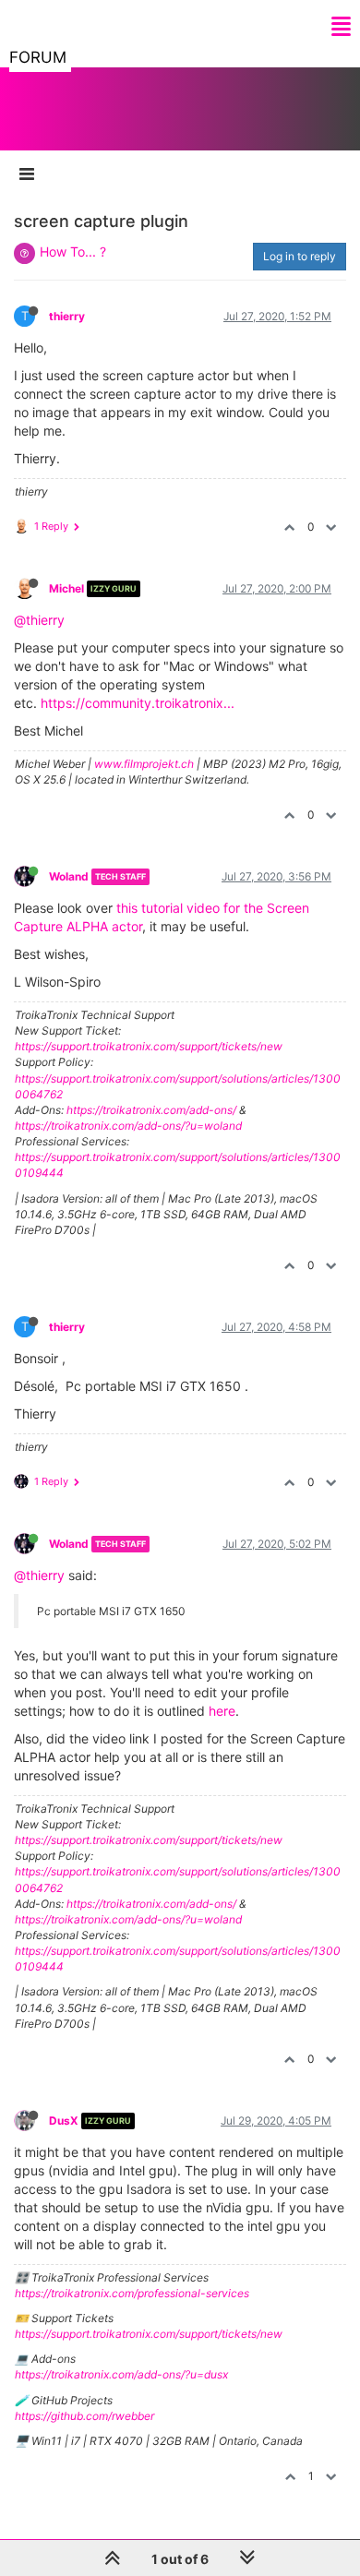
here (222, 1711)
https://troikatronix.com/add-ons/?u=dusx (121, 2374)
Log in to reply (300, 256)
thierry (67, 316)
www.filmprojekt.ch (144, 764)
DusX (64, 2121)
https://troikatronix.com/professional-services (132, 2293)
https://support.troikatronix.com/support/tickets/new (149, 1046)
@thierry (39, 620)
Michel (66, 588)
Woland (69, 876)
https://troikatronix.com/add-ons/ (151, 1110)
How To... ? (73, 252)
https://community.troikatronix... (138, 703)
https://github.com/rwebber (84, 2416)
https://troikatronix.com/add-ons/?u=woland (128, 1126)
